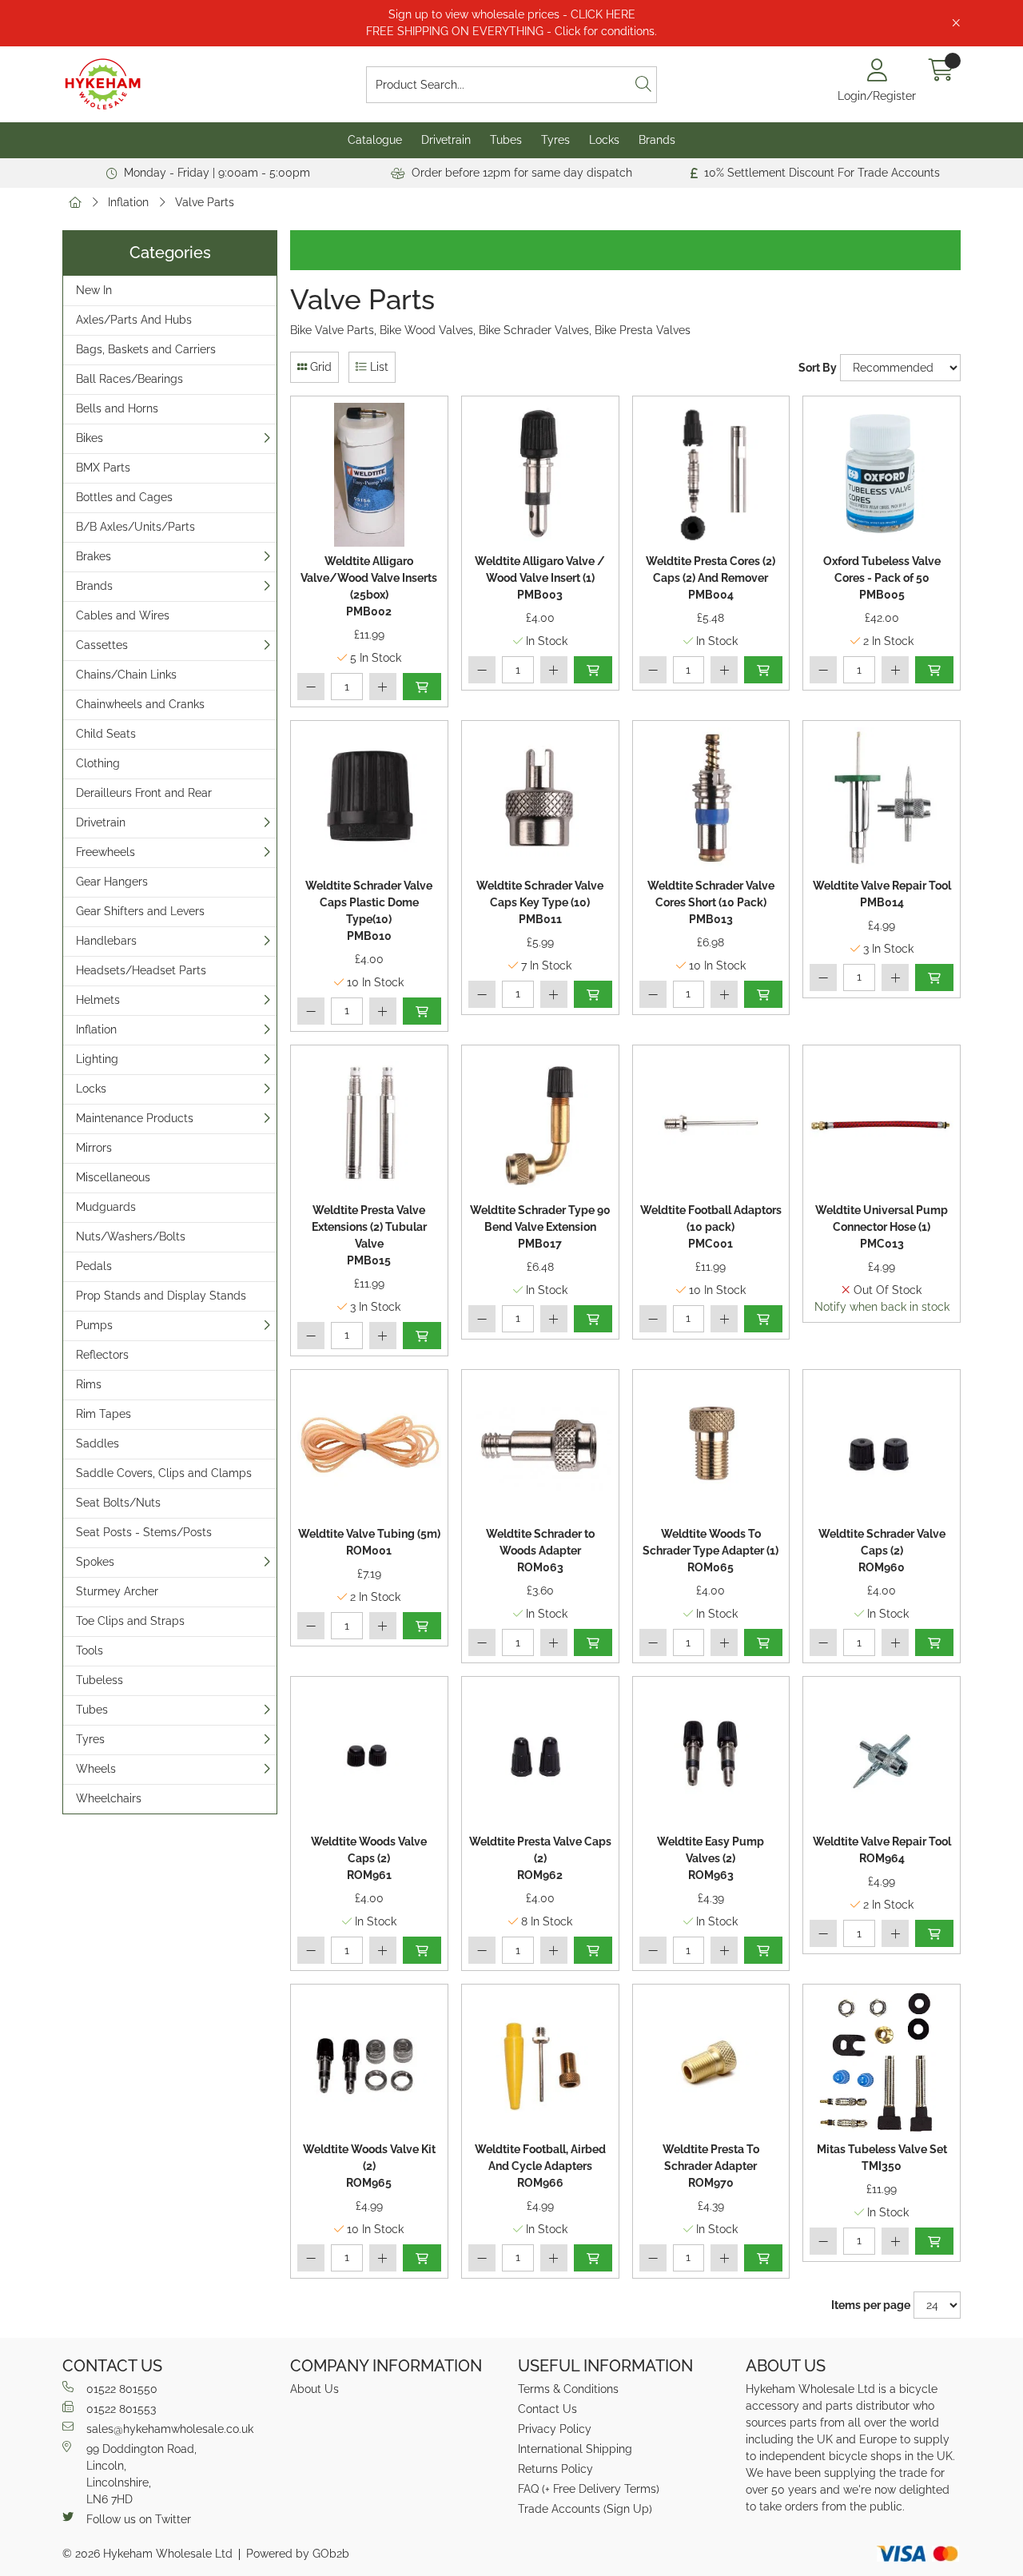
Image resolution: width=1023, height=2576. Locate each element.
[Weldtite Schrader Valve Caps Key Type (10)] (540, 799)
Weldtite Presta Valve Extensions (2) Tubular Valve (369, 1235)
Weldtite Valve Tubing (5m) (369, 1542)
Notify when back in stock (882, 1307)
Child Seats (106, 734)
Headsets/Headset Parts (141, 970)
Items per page (871, 2305)
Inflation (128, 202)
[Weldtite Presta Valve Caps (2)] (540, 1755)
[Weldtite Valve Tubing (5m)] (369, 1448)
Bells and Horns (117, 408)
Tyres (555, 140)
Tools (90, 1650)
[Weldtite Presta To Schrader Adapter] (711, 2063)
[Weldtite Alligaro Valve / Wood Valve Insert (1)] (540, 475)
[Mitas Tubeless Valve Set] (882, 2063)
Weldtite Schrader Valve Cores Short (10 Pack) (711, 902)
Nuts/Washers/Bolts (131, 1236)
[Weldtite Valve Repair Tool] (882, 799)
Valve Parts (205, 202)
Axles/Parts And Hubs (134, 320)
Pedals (94, 1266)
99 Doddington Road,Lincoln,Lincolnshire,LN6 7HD (141, 2474)
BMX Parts (103, 468)
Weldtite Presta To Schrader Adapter (711, 2166)
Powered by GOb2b (298, 2554)
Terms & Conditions (568, 2389)
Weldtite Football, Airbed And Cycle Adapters (540, 2166)
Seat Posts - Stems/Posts (144, 1532)
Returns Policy (555, 2469)
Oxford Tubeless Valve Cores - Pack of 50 (882, 578)
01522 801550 (122, 2389)
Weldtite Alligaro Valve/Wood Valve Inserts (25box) (369, 586)
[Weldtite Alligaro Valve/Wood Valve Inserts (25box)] (369, 475)
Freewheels (105, 852)
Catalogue (375, 140)
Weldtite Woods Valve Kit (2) (369, 2166)
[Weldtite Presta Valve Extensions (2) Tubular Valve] (369, 1124)
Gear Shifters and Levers (140, 911)
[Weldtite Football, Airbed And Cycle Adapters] (540, 2063)
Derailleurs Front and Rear (144, 793)
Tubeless (100, 1680)
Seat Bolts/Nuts (118, 1503)
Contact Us (547, 2409)
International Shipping (575, 2449)
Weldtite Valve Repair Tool (882, 894)
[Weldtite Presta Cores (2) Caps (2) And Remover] (711, 475)
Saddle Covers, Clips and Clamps (164, 1473)
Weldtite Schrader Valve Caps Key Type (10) (540, 902)
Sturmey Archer (117, 1591)
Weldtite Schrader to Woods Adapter (540, 1551)
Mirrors (94, 1148)
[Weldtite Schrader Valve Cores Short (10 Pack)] (711, 799)
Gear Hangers (112, 882)
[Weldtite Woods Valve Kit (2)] (369, 2063)
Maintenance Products (135, 1118)
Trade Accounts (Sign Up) (585, 2509)
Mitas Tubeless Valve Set (882, 2158)
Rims (89, 1384)
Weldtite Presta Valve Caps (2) (540, 1858)
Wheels (96, 1769)
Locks (604, 140)
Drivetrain (446, 140)
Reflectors (102, 1355)
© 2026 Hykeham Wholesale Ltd (147, 2554)
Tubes (506, 140)
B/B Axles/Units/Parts (135, 527)
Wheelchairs (109, 1798)
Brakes (94, 556)
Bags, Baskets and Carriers (146, 349)
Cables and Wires (123, 615)
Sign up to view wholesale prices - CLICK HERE (512, 14)
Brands (657, 140)
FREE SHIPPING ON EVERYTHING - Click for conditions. (511, 31)
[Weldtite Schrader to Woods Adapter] (540, 1448)
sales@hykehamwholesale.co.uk (170, 2429)
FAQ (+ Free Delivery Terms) (589, 2489)
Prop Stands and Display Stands (161, 1296)
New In (94, 290)
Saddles (98, 1443)
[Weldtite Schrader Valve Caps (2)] (882, 1448)
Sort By (818, 368)
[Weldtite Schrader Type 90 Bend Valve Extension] (540, 1124)
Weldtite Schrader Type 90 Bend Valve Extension (540, 1227)
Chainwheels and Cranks (140, 704)
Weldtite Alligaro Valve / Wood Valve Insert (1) (540, 578)
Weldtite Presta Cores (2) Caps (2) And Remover (711, 578)
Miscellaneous (113, 1177)
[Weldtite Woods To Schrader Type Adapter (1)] (711, 1448)
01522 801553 (121, 2409)
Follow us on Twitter (139, 2519)
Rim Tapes (103, 1414)
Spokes (95, 1562)
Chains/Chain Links (126, 675)
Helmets (98, 1000)
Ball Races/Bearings (129, 379)
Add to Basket (422, 687)
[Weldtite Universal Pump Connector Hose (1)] (882, 1124)
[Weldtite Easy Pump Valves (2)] (711, 1755)
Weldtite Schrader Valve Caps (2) (882, 1551)
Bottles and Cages (124, 497)
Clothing (98, 763)
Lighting (97, 1059)
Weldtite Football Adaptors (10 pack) (711, 1227)
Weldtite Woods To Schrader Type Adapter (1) (711, 1551)
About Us (314, 2389)
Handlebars (106, 941)
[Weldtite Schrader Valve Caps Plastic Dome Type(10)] (369, 799)
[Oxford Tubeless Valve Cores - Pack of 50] (882, 475)
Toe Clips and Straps (130, 1621)
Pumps (94, 1325)
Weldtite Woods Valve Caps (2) (369, 1858)
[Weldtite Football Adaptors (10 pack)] (711, 1124)
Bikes (90, 438)
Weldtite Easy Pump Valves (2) (711, 1858)
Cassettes (102, 645)
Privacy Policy (555, 2429)
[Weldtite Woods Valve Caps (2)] (369, 1755)
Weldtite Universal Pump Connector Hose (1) (882, 1227)
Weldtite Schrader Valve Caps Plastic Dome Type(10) (369, 911)
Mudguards (106, 1207)
